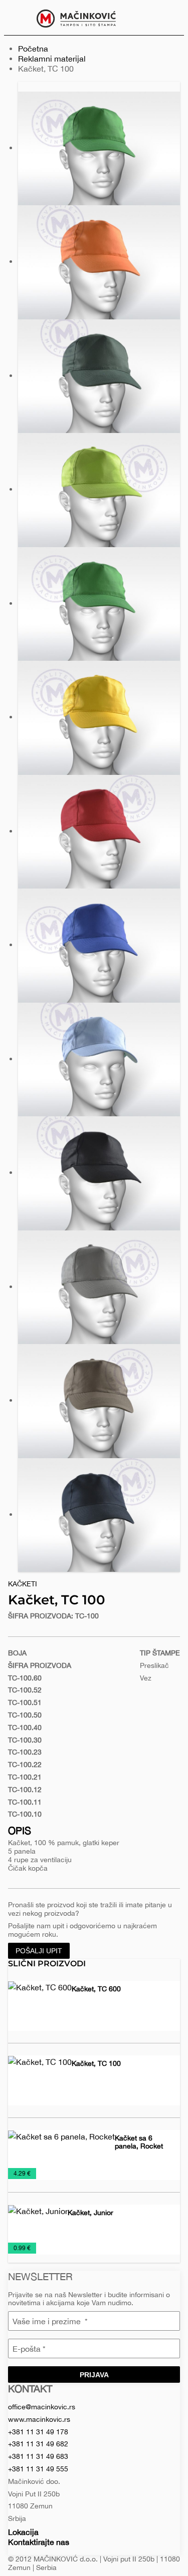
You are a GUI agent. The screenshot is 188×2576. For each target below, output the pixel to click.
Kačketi (23, 1584)
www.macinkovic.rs (39, 2419)
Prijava (94, 2375)
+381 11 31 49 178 (38, 2432)
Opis (20, 1830)
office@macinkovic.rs (42, 2407)
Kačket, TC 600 (96, 1989)
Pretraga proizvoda (169, 18)
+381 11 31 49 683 (38, 2456)
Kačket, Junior (90, 2213)
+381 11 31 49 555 (38, 2469)
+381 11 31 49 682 (38, 2444)
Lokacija (23, 2532)
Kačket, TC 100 (96, 2063)
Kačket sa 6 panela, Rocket (139, 2142)
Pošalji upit (39, 1951)
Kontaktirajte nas (39, 2542)
